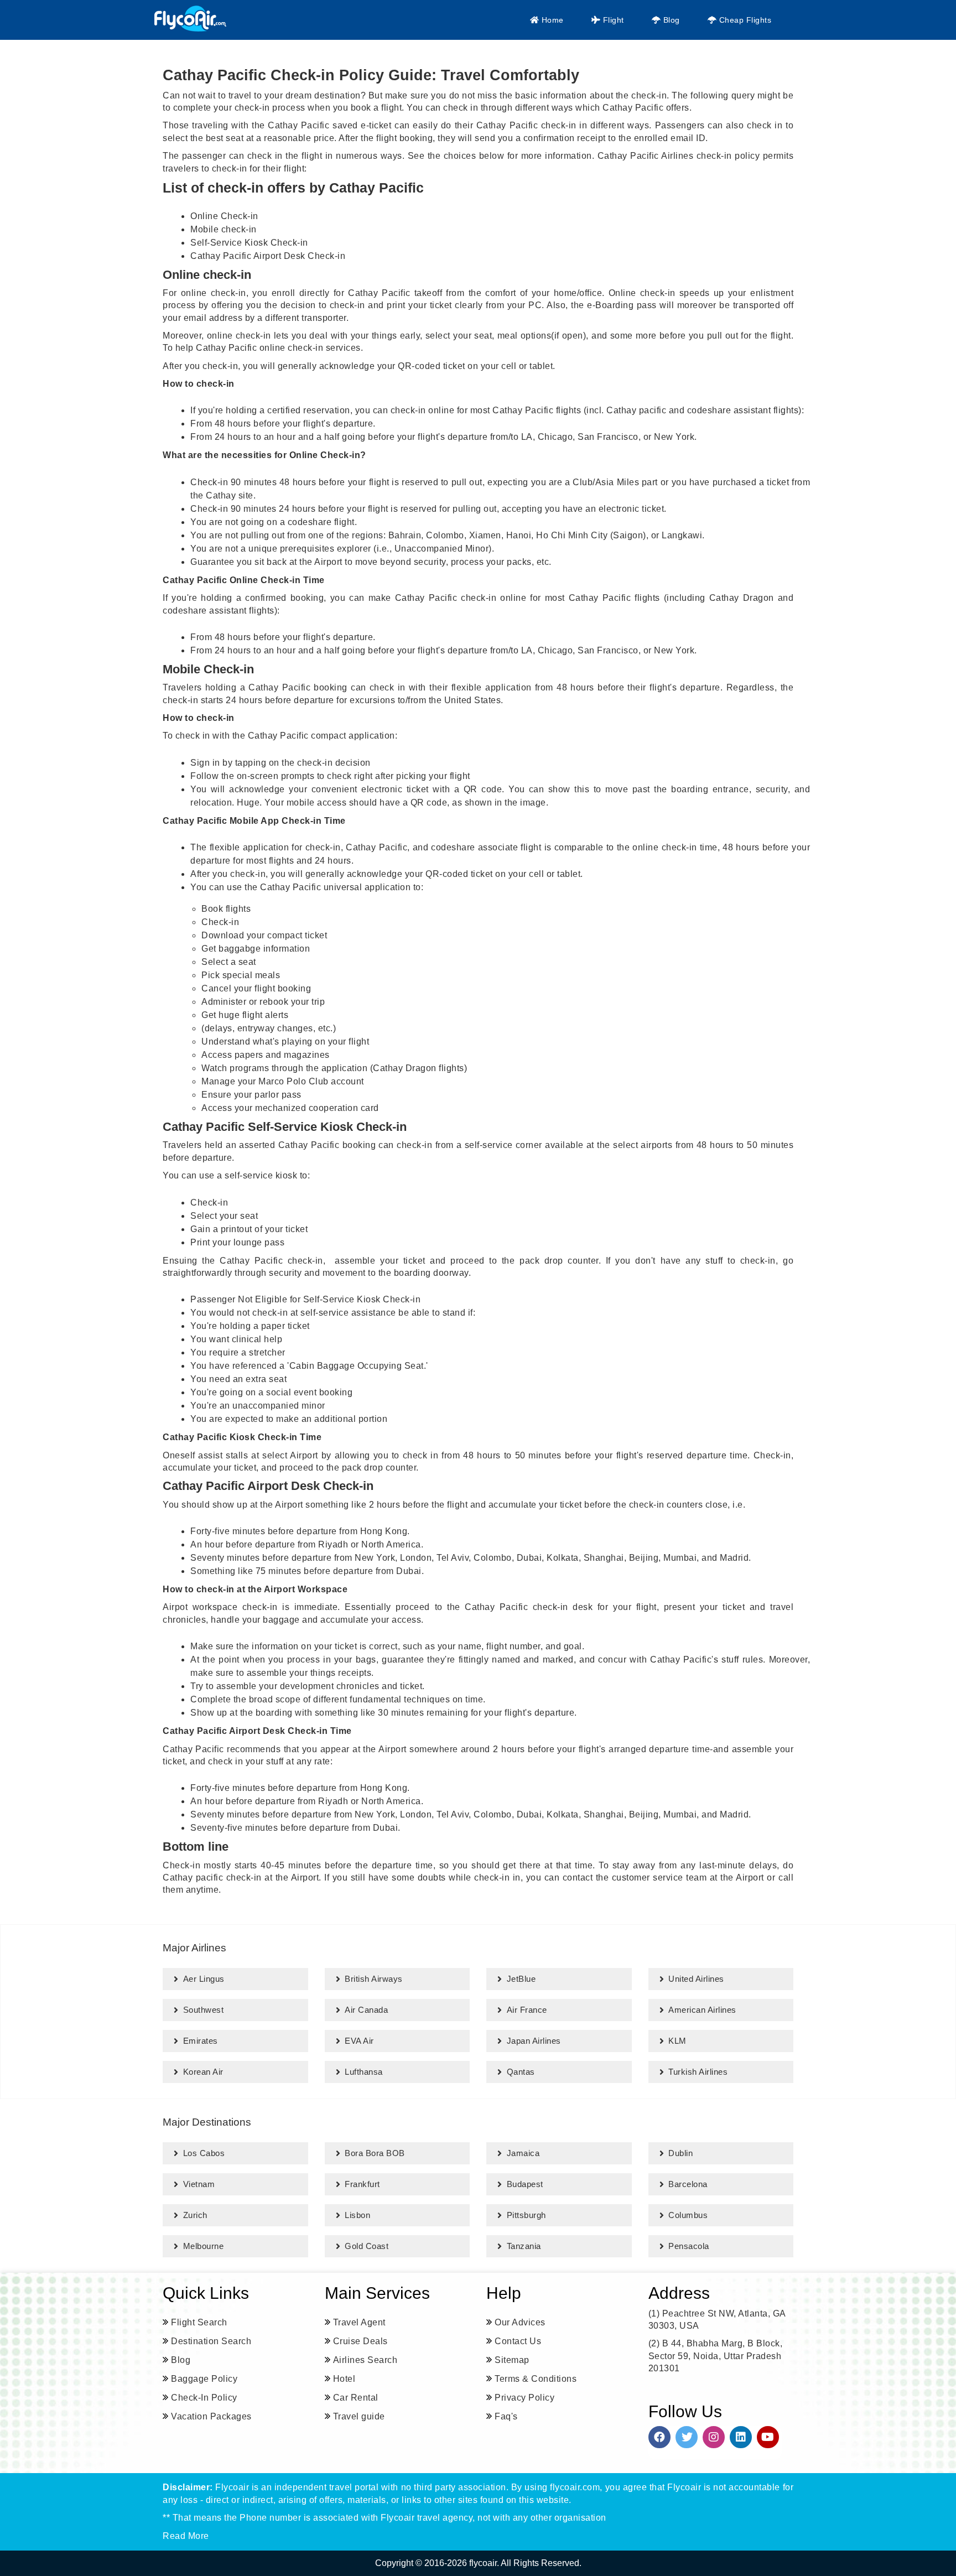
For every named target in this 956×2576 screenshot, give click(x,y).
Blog (670, 20)
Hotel (344, 2379)
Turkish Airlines (698, 2072)
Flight (612, 20)
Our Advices (520, 2322)
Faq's (506, 2416)
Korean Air (203, 2072)
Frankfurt (362, 2184)
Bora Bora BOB (375, 2153)
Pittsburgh (526, 2215)
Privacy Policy (524, 2398)
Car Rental (356, 2398)
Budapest (525, 2184)
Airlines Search (365, 2360)
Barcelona (688, 2184)
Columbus (688, 2215)
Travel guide (359, 2416)
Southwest (204, 2010)
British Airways (374, 1979)
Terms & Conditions (536, 2379)
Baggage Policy (204, 2379)
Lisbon (357, 2215)
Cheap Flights (744, 20)
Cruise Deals (360, 2341)
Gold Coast (367, 2246)
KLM (677, 2041)
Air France (527, 2010)
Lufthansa (364, 2072)
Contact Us (518, 2341)
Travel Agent (359, 2322)
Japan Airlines (534, 2041)
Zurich (195, 2215)
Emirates (201, 2041)
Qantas (521, 2072)
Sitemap (512, 2360)
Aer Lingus (204, 1979)
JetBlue (521, 1979)
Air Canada (366, 2010)
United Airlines (696, 1979)
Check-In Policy (204, 2398)
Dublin (680, 2153)
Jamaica (523, 2153)
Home (551, 20)
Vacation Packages (211, 2416)
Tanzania (524, 2246)
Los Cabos (204, 2153)
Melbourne (204, 2246)
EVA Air (359, 2041)
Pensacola (689, 2246)
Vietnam (199, 2184)
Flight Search (199, 2322)
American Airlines (702, 2010)
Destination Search (211, 2341)
